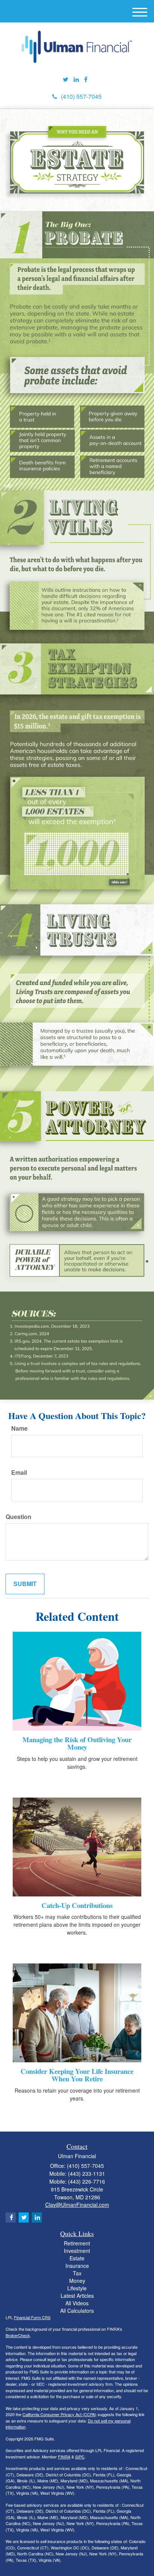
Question (19, 1517)
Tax (77, 2273)
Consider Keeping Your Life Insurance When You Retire (77, 2075)
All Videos (77, 2303)
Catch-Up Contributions (77, 1905)
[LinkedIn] (76, 80)
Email (19, 1473)
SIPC (80, 2457)
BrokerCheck (18, 2335)
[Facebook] (86, 80)
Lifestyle (77, 2288)
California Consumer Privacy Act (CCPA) (59, 2414)
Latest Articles (77, 2296)
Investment (77, 2251)
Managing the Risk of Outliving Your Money (77, 1743)
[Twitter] (66, 80)
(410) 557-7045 (81, 96)
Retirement (77, 2243)
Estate (77, 2258)
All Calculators (77, 2311)
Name (19, 1428)
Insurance (77, 2266)
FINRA (64, 2457)
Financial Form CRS (32, 2317)
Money (77, 2281)
